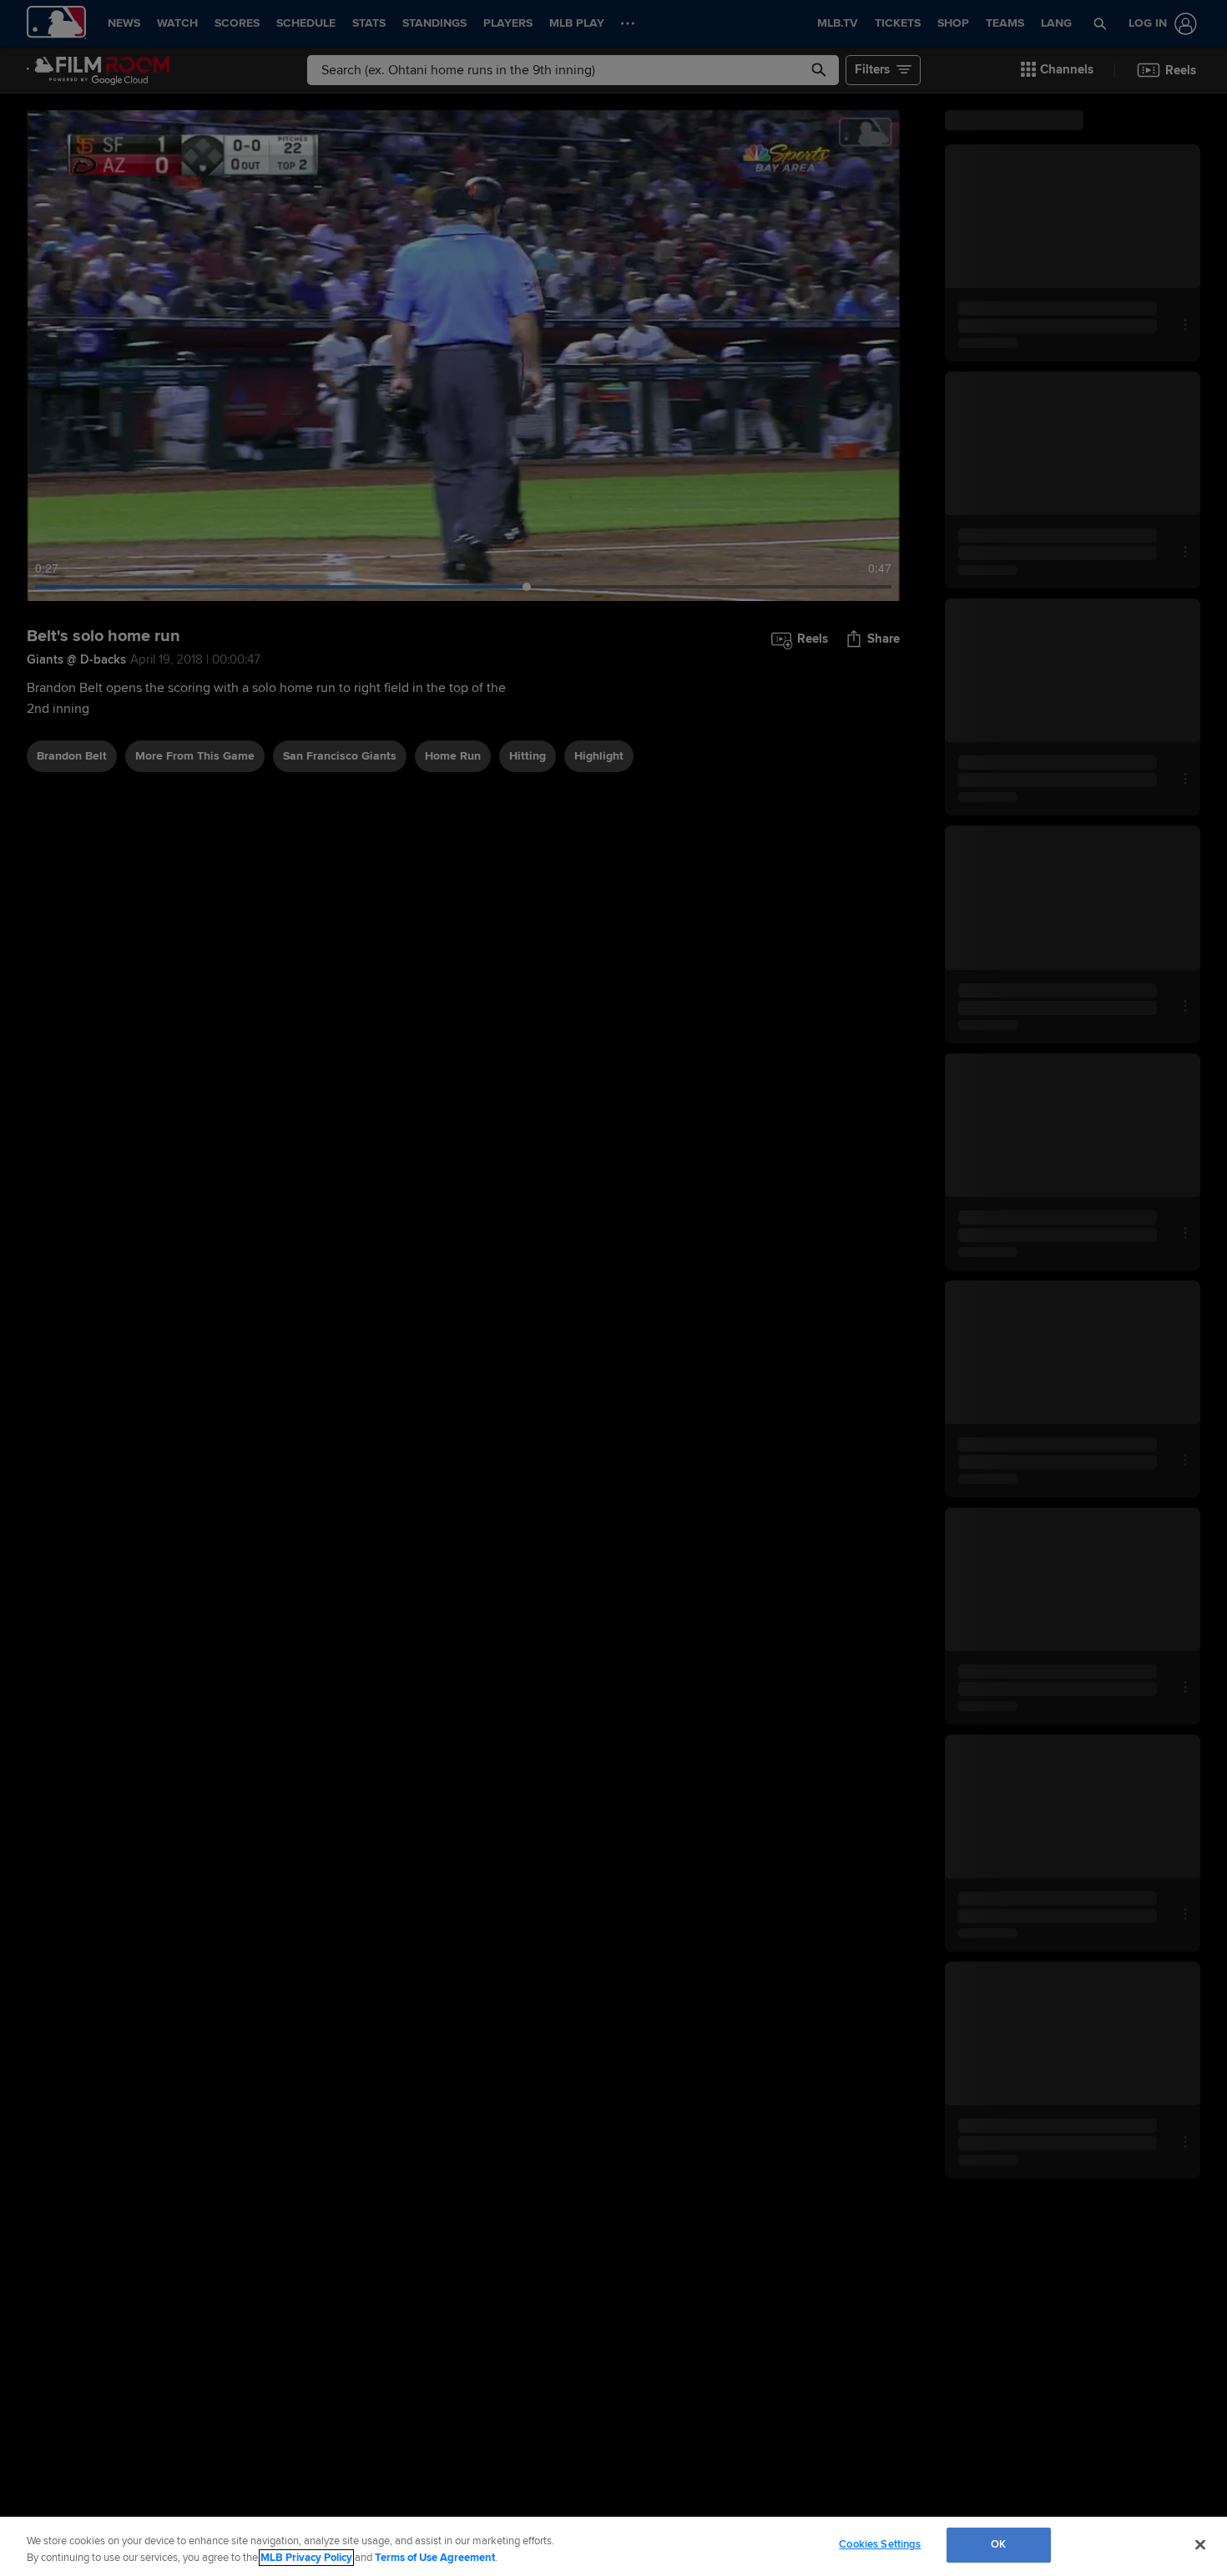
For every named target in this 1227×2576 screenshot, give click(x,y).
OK (998, 2544)
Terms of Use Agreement (435, 2558)
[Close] (1200, 2544)
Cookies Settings (880, 2544)
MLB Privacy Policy (306, 2558)
